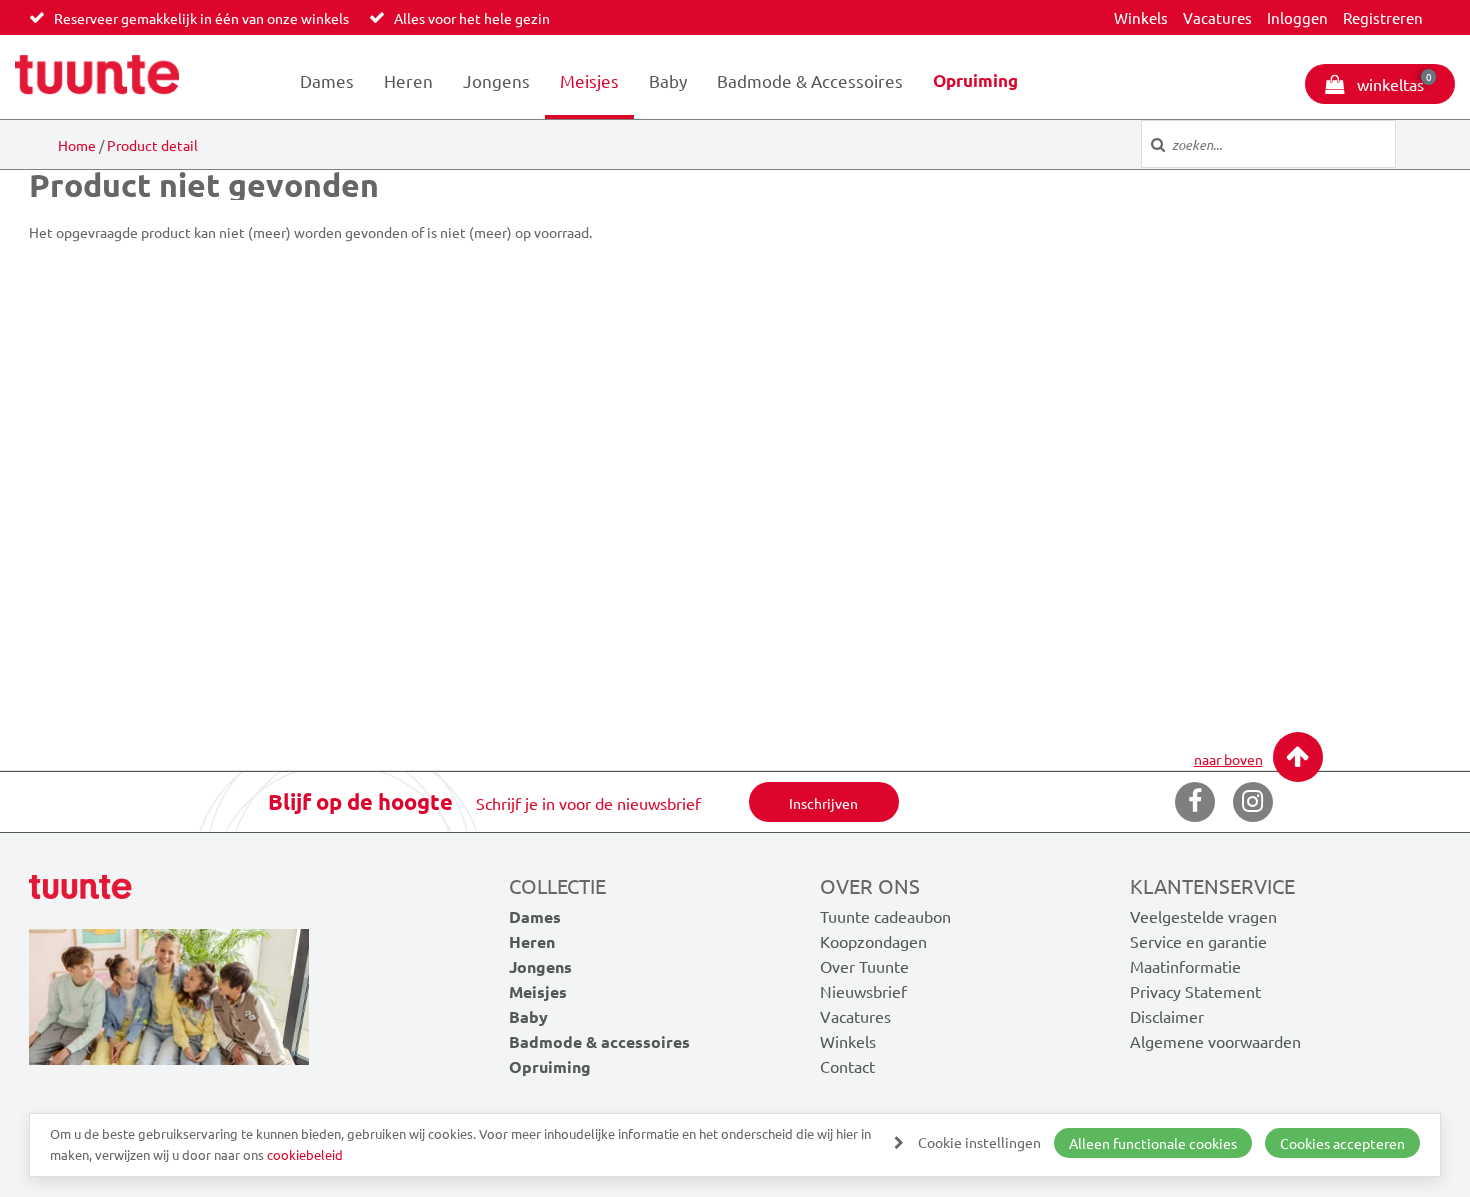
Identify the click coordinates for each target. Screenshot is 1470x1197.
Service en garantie (1198, 941)
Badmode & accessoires (810, 80)
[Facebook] (1195, 802)
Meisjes (589, 80)
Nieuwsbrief (863, 991)
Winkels (1141, 17)
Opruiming (975, 80)
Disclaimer (1167, 1016)
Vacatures (1217, 17)
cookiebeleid (305, 1154)
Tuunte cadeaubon (885, 916)
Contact (847, 1066)
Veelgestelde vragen (1203, 916)
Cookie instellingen (979, 1142)
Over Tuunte (864, 966)
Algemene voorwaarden (1215, 1041)
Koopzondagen (873, 941)
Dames (327, 80)
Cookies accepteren (1342, 1143)
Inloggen (1297, 17)
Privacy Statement (1195, 991)
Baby (668, 80)
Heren (408, 80)
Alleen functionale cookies (1153, 1143)
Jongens (496, 80)
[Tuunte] (97, 77)
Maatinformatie (1185, 966)
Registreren (1383, 17)
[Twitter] (1253, 802)
